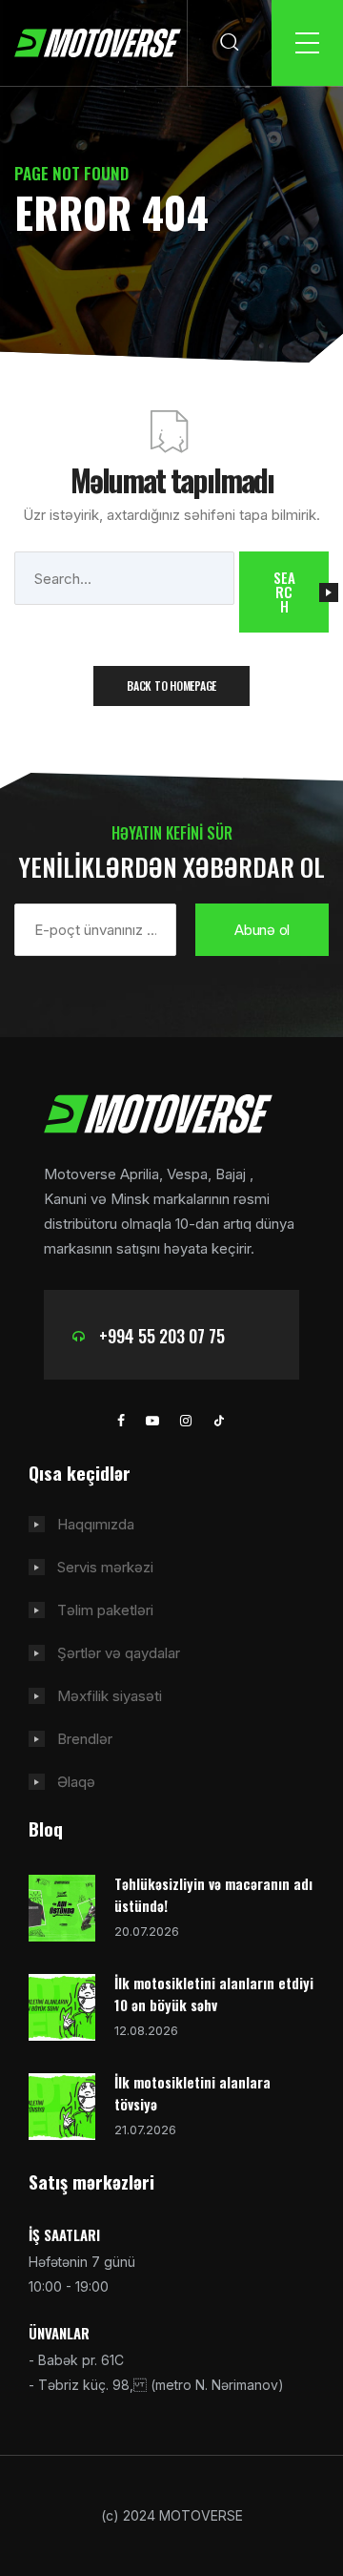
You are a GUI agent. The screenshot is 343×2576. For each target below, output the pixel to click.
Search (284, 592)
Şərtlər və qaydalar (119, 1653)
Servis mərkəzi (105, 1567)
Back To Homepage (171, 686)
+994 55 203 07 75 (162, 1336)
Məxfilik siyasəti (110, 1696)
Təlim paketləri (105, 1610)
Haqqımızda (96, 1524)
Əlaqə (76, 1782)
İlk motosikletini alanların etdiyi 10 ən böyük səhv (214, 1994)
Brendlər (85, 1739)
